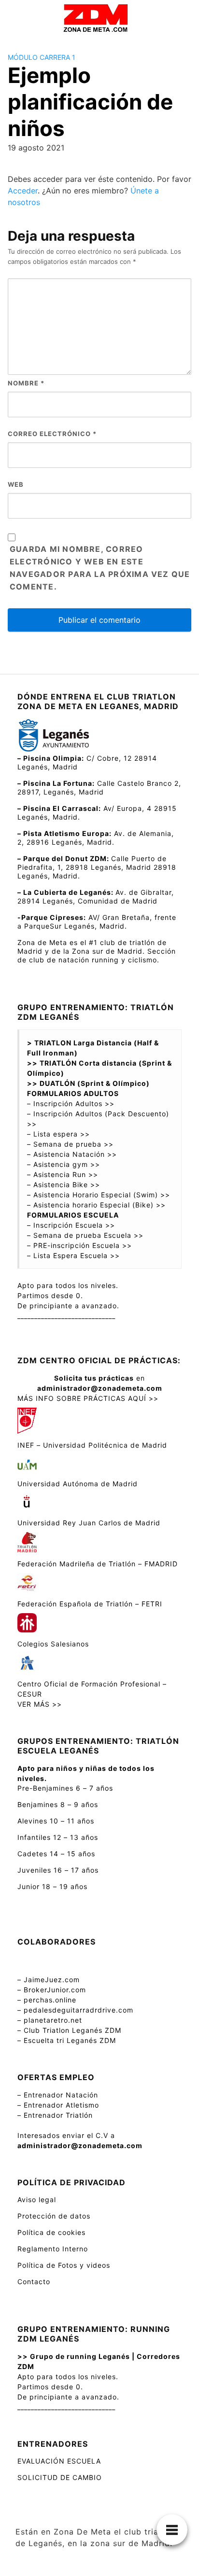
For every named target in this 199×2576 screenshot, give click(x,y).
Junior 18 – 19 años (52, 1886)
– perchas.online (47, 2000)
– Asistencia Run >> (63, 1174)
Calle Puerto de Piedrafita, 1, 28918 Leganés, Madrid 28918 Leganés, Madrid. (97, 867)
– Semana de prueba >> (70, 1144)
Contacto (34, 2281)
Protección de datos (54, 2216)
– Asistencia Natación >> (72, 1154)
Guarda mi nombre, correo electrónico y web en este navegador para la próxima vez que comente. (100, 568)
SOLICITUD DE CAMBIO (61, 2477)
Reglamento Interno (53, 2249)
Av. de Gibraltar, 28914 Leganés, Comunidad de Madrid (96, 897)
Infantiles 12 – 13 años (58, 1837)
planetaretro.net (53, 2020)
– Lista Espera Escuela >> (73, 1255)
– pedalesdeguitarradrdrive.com (75, 2010)
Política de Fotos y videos (64, 2265)
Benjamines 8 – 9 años (58, 1804)
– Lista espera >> (58, 1134)
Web (16, 484)
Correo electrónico (52, 434)
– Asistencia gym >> (64, 1164)
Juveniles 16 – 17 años (58, 1870)
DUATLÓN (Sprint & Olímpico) (96, 1083)
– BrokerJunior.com (52, 1990)
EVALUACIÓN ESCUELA (59, 2461)
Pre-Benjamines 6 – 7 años (65, 1788)
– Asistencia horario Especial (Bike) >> (96, 1205)
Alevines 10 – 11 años (56, 1821)
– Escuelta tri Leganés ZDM (67, 2040)
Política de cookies (51, 2232)
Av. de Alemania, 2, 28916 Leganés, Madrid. (96, 838)
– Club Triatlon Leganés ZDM (69, 2030)
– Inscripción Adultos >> (71, 1103)
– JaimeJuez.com (49, 1980)
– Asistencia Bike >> (64, 1185)
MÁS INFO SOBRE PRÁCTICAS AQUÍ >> (88, 1398)
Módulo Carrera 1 (42, 57)
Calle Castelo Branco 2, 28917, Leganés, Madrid (99, 788)
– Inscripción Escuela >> (71, 1225)
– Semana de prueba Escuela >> (85, 1235)
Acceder (23, 191)
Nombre (26, 383)
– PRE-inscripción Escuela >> (79, 1245)
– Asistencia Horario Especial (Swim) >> (99, 1195)
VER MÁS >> (40, 1704)
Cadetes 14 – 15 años (56, 1854)
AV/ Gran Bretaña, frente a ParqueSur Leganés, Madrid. (97, 922)
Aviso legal (37, 2199)
